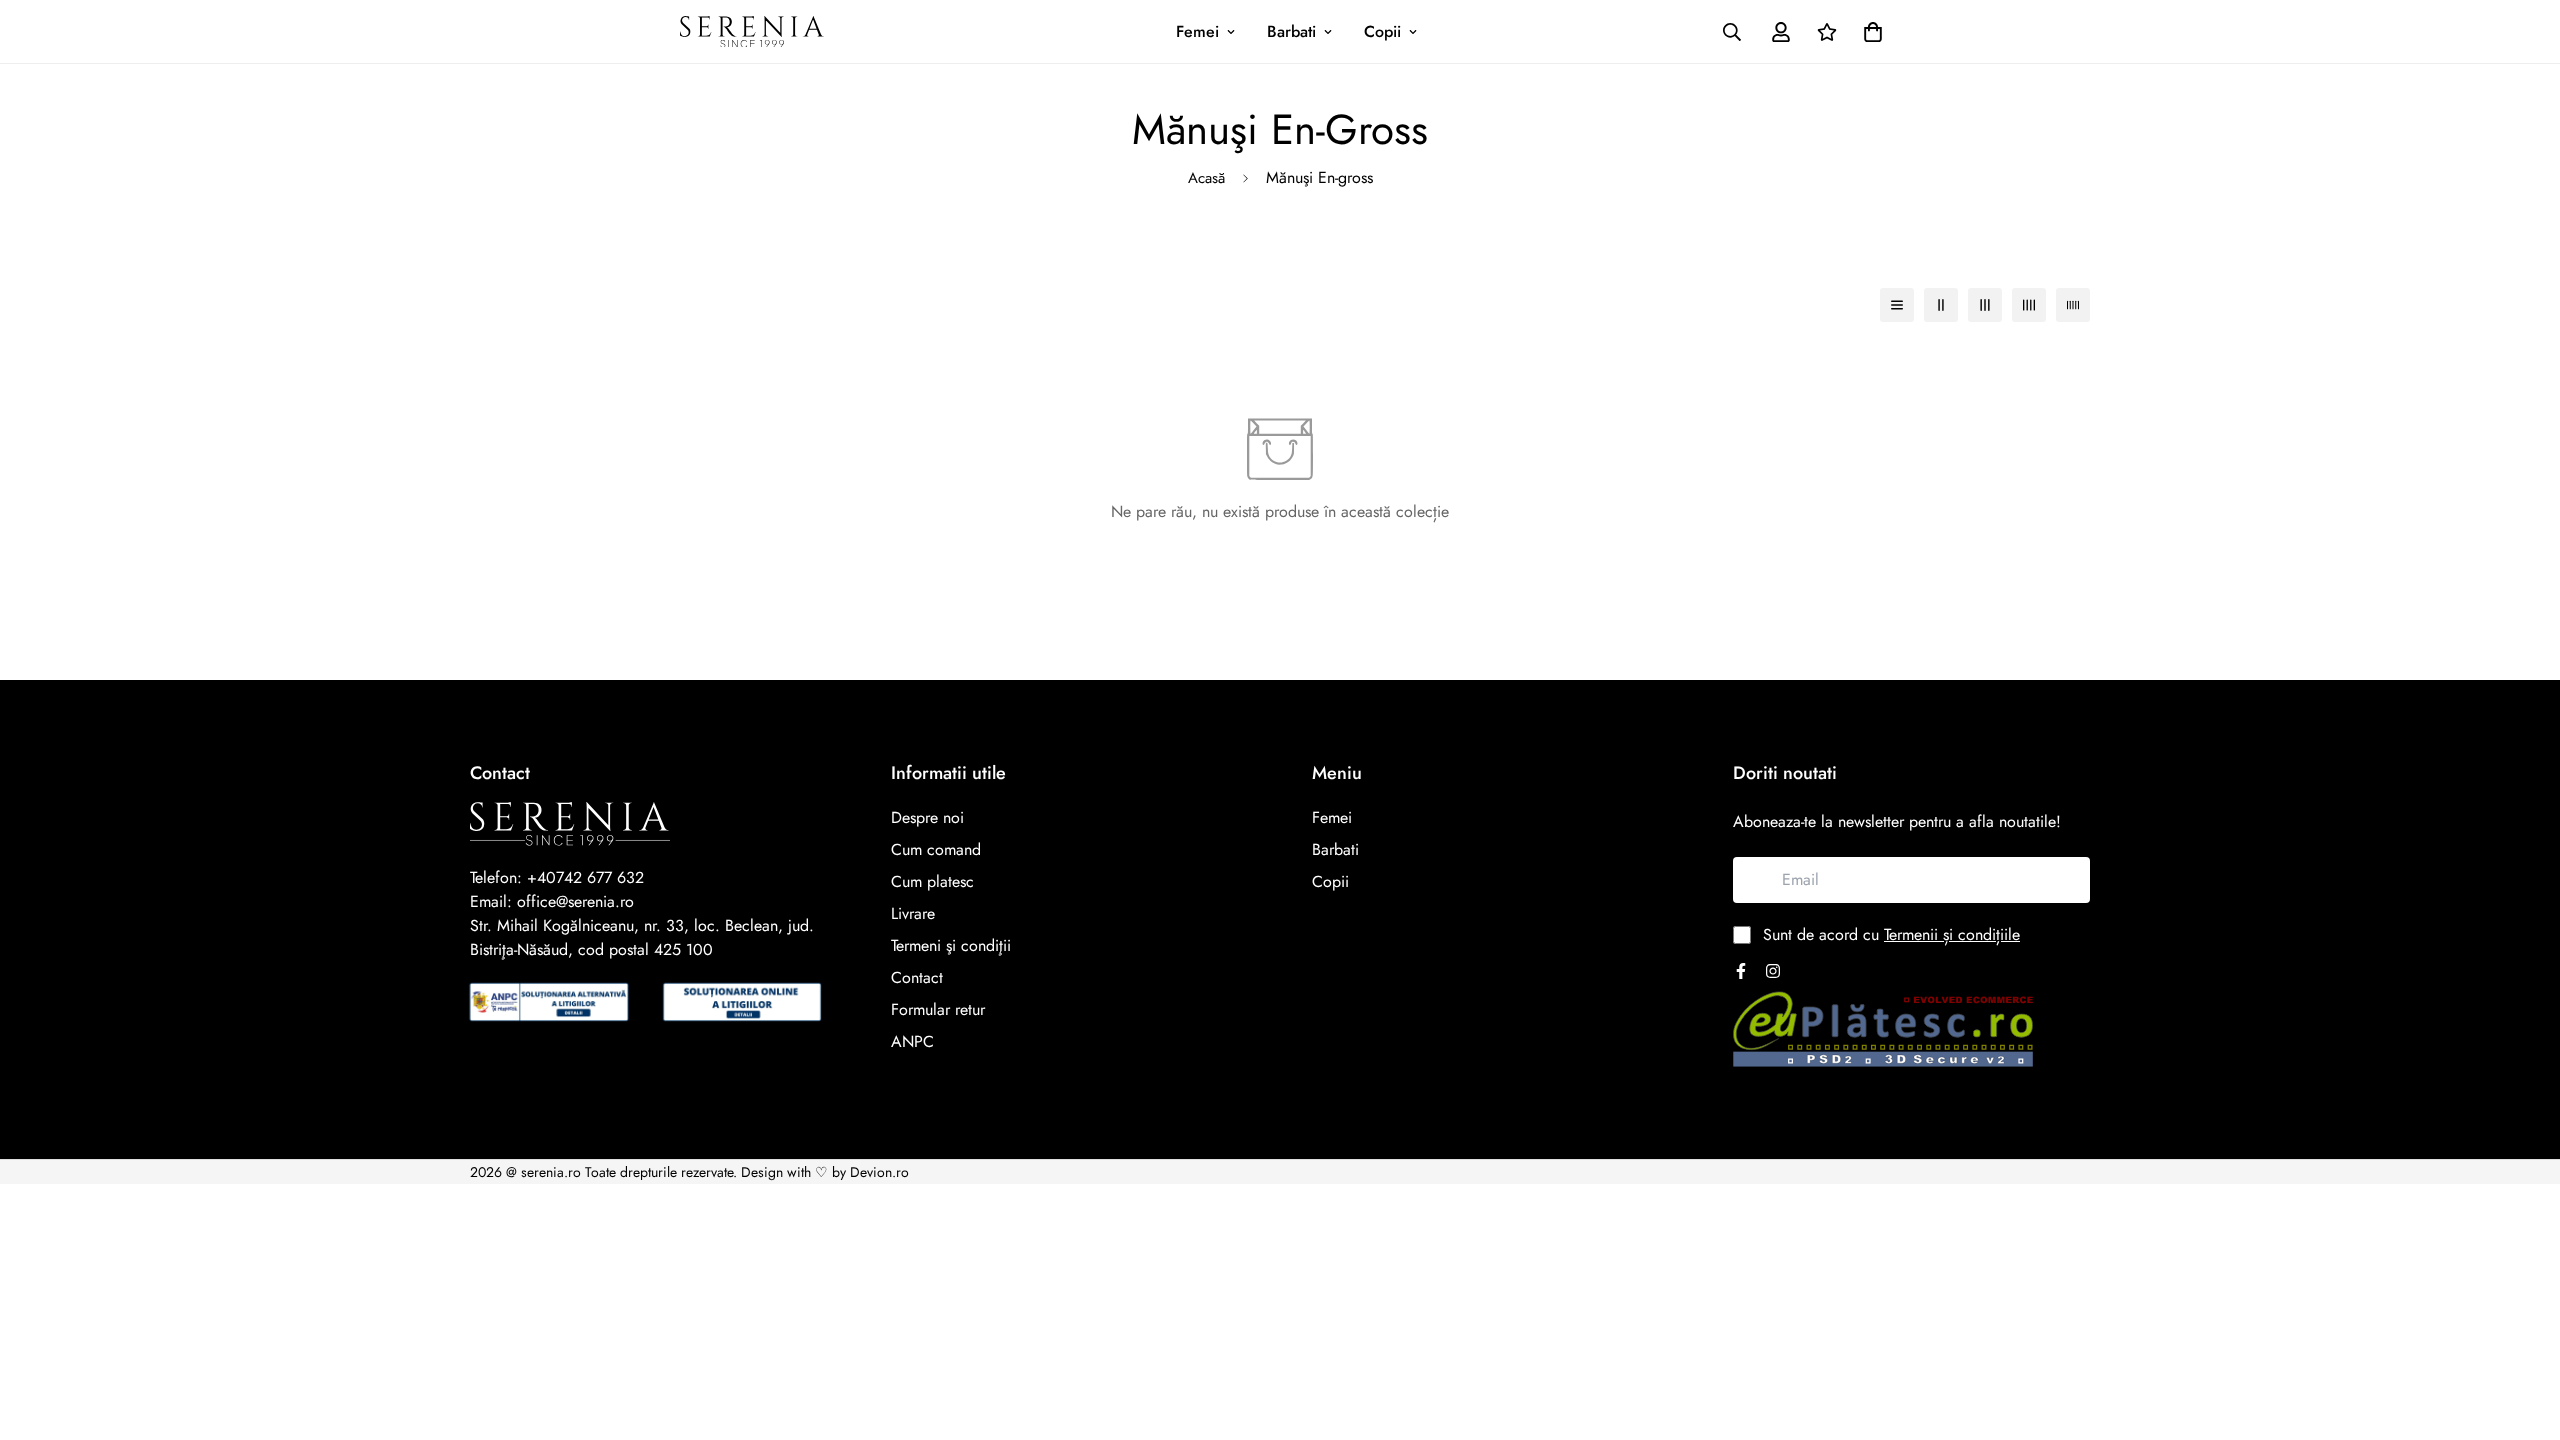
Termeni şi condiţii (951, 945)
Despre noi (927, 817)
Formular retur (938, 1009)
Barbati (1291, 31)
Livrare (913, 913)
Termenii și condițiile (1952, 934)
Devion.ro (879, 1172)
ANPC (912, 1041)
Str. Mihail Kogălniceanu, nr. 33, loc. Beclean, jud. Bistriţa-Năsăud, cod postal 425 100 (642, 937)
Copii (1382, 31)
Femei (1197, 31)
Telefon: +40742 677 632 (557, 877)
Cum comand (936, 849)
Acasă (1206, 178)
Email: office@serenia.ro (552, 901)
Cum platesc (932, 881)
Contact (917, 977)
